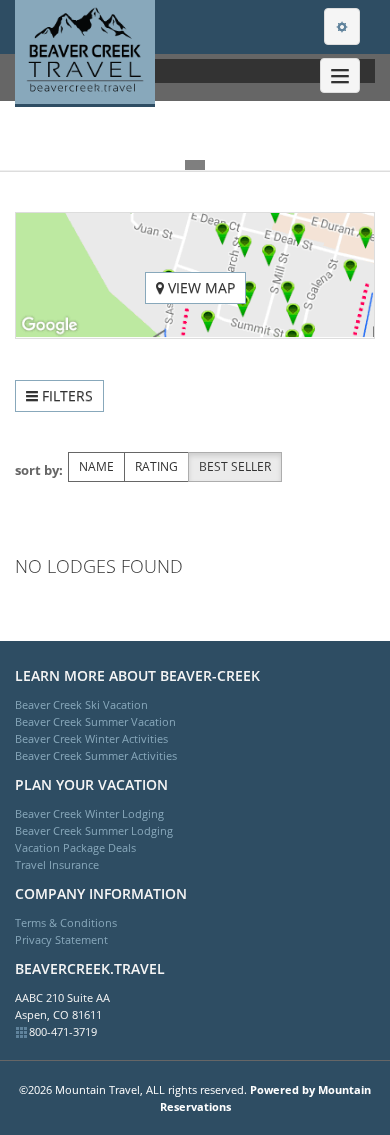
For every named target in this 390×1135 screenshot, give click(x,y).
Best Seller (235, 466)
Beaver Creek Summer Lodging (94, 830)
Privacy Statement (61, 939)
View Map (199, 287)
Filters (65, 395)
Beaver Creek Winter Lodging (89, 813)
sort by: (39, 470)
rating (156, 466)
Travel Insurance (57, 864)
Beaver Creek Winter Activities (91, 738)
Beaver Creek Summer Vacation (95, 721)
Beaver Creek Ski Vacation (81, 704)
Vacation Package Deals (75, 847)
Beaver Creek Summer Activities (96, 755)
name (96, 466)
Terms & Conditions (66, 922)
